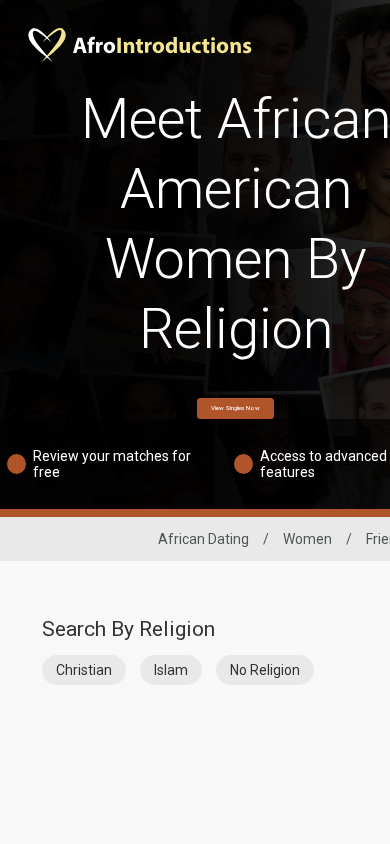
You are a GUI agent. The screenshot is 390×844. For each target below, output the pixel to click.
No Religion (265, 670)
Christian (84, 670)
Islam (171, 670)
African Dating (203, 539)
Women (307, 539)
